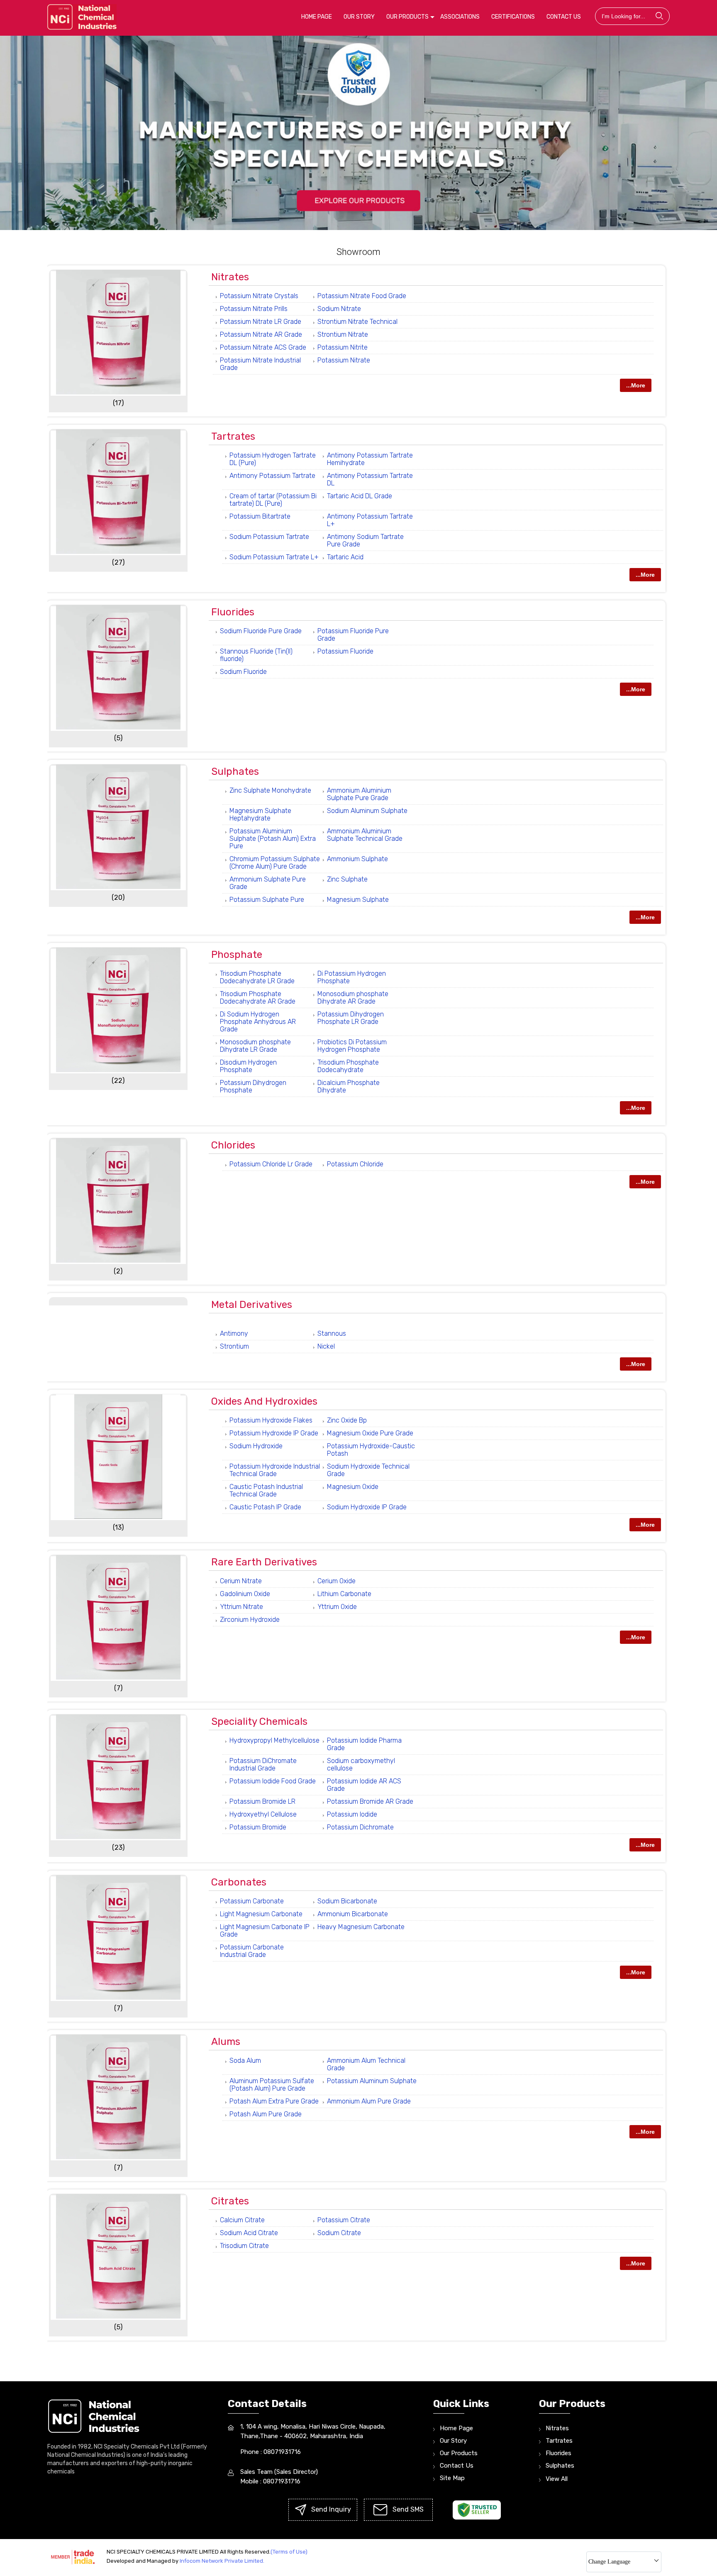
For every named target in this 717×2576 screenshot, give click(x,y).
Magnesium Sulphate (358, 900)
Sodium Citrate (339, 2233)
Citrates (230, 2201)
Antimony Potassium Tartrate (272, 476)
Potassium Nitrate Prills (254, 309)
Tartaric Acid (345, 557)
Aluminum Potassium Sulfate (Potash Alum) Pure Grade (272, 2085)
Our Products (407, 17)
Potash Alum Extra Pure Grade (274, 2101)
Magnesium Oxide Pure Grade (370, 1433)
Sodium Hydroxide (256, 1446)
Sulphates (235, 771)
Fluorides (233, 612)
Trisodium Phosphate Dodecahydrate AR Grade (258, 998)
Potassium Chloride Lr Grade (271, 1164)
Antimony (234, 1333)
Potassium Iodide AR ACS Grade (364, 1785)
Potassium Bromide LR (262, 1801)
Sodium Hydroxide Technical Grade (368, 1470)
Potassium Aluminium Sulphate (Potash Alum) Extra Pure (273, 839)
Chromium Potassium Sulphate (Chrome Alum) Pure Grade (275, 863)
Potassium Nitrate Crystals (259, 296)
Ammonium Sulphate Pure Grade (268, 883)
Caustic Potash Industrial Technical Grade (266, 1490)
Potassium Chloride (355, 1164)
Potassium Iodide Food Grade (273, 1781)
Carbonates (239, 1882)
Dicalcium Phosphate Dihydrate (349, 1086)
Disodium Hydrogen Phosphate (248, 1066)
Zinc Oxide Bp (347, 1420)
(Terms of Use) (289, 2552)
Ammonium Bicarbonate (353, 1914)
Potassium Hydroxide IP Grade (274, 1433)
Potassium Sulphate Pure (267, 900)
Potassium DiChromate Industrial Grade (263, 1764)
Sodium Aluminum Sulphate (367, 811)
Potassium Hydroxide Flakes (271, 1420)
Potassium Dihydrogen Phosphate (253, 1086)
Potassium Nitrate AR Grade (261, 334)
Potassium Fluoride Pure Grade (353, 635)
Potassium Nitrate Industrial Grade (260, 364)
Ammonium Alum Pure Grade (369, 2101)
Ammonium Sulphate (357, 859)
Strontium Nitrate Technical (357, 322)
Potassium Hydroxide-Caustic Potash (371, 1450)
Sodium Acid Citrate (249, 2233)
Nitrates (230, 277)
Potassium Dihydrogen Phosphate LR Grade (351, 1018)
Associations (460, 17)
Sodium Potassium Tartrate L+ (274, 557)
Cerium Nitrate (241, 1581)
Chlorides (233, 1145)
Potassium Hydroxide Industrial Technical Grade (275, 1470)
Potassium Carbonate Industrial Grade (252, 1951)
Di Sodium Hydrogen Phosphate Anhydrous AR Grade (258, 1022)
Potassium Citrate (344, 2220)
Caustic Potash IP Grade (265, 1507)
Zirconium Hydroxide (250, 1620)
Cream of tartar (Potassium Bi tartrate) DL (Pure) (273, 500)
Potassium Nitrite (343, 347)
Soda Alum (245, 2061)
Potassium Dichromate (360, 1827)
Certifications (513, 17)
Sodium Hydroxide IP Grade (367, 1507)
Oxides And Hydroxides (264, 1401)
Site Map (452, 2478)
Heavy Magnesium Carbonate (361, 1927)
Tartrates (233, 436)
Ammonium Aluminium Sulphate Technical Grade (365, 835)
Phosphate (237, 955)
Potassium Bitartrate (260, 516)
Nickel (326, 1346)
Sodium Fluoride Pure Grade (261, 631)
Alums (226, 2042)
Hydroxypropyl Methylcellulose (274, 1740)
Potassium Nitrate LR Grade (261, 322)
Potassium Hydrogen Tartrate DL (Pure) (273, 459)
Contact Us (564, 17)
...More (636, 385)
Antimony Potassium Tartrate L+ (370, 520)
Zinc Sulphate (347, 879)
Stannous (332, 1333)
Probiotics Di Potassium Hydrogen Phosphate (352, 1046)
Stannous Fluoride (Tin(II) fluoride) (256, 655)
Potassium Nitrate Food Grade (362, 296)
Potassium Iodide (352, 1814)
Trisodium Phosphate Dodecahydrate (348, 1066)
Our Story (359, 17)
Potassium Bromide (258, 1827)
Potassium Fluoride (345, 651)
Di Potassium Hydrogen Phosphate (352, 977)
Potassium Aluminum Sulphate (372, 2081)
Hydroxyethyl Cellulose (263, 1814)
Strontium (234, 1346)
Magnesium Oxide (353, 1487)
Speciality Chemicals (259, 1721)
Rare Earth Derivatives (264, 1562)
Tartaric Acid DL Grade (360, 496)
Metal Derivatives (252, 1305)
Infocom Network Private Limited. (222, 2561)
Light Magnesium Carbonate (261, 1914)
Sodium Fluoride (243, 672)
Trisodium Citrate (244, 2246)
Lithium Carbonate (344, 1594)
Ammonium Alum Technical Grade (366, 2064)
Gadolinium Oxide (245, 1594)
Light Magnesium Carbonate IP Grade (265, 1931)
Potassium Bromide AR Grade (370, 1801)
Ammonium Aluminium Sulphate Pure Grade (359, 794)
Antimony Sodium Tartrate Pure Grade (365, 540)
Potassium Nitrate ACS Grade (263, 347)
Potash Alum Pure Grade (266, 2114)
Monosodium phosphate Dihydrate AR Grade (353, 998)
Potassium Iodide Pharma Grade (364, 1744)
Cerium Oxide (337, 1581)
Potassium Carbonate (252, 1901)
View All (557, 2479)
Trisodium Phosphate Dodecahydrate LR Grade (257, 977)
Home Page (317, 17)
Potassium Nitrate (344, 360)
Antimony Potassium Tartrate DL (370, 479)
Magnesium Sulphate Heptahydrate (260, 814)
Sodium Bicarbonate (347, 1901)
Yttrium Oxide (337, 1607)
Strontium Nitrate (343, 334)
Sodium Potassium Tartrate (269, 537)
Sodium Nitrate (339, 309)
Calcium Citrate (242, 2220)
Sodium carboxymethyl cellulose (361, 1764)
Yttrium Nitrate (241, 1607)
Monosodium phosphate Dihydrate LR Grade (255, 1046)
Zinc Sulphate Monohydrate (270, 790)
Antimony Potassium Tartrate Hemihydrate (370, 459)
